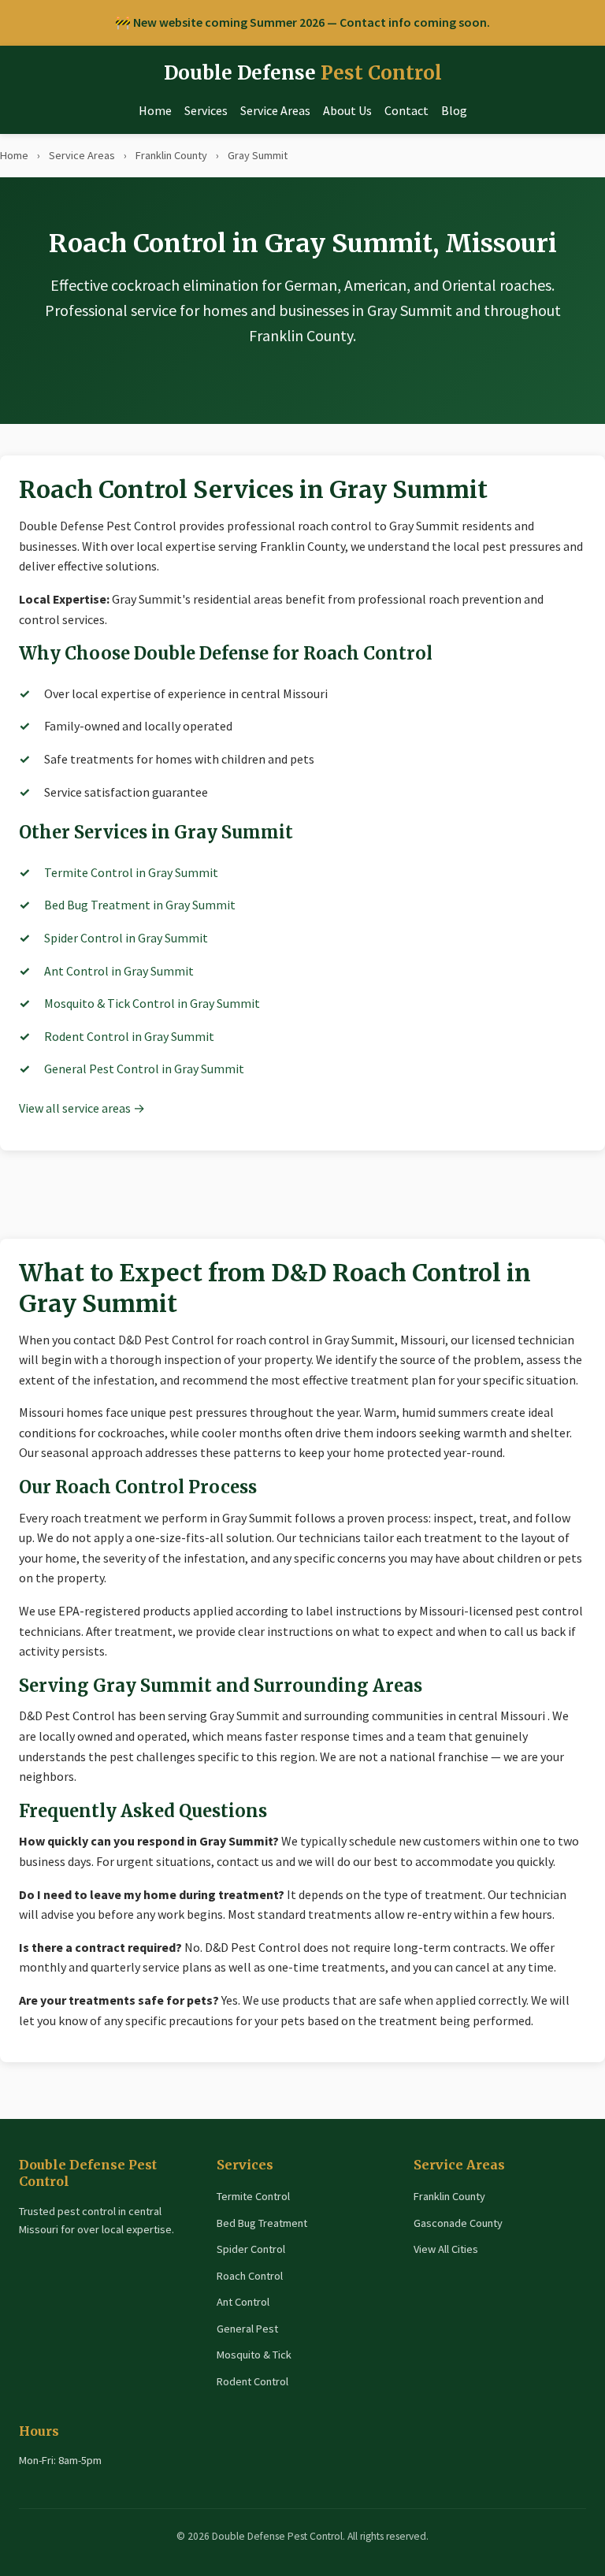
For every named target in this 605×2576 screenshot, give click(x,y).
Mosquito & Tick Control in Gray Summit (152, 1003)
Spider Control (251, 2249)
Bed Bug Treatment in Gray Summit (140, 905)
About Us (347, 110)
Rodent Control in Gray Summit (129, 1036)
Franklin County (171, 155)
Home (155, 110)
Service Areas (275, 110)
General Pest (247, 2329)
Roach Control (250, 2276)
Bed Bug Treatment (262, 2223)
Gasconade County (458, 2223)
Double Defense (303, 73)
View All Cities (446, 2249)
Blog (454, 110)
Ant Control (243, 2302)
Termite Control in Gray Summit (131, 872)
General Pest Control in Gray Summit (144, 1069)
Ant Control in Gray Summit (119, 971)
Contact (406, 110)
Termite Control (253, 2196)
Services (206, 110)
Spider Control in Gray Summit (126, 938)
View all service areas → (82, 1108)
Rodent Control (252, 2381)
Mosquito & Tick (254, 2355)
